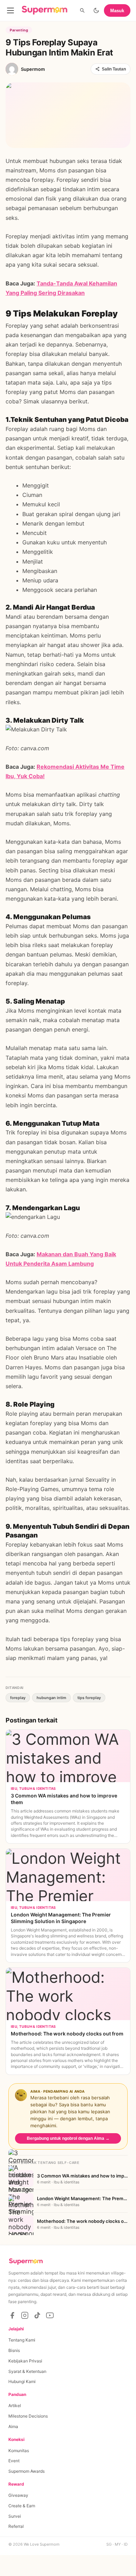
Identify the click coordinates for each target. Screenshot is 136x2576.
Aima (13, 2426)
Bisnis (14, 2350)
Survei (15, 2516)
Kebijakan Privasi (25, 2361)
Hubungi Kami (22, 2381)
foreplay (18, 1698)
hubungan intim (51, 1698)
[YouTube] (50, 2315)
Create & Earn (22, 2506)
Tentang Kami (22, 2340)
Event (14, 2461)
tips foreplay (89, 1698)
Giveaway (18, 2495)
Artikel (15, 2406)
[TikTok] (37, 2315)
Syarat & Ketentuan (27, 2371)
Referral (16, 2526)
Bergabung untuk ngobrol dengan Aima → (68, 2138)
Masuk (117, 11)
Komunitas (19, 2451)
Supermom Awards (27, 2471)
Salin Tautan (114, 69)
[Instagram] (25, 2315)
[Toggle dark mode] (96, 10)
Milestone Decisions (28, 2416)
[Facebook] (12, 2315)
